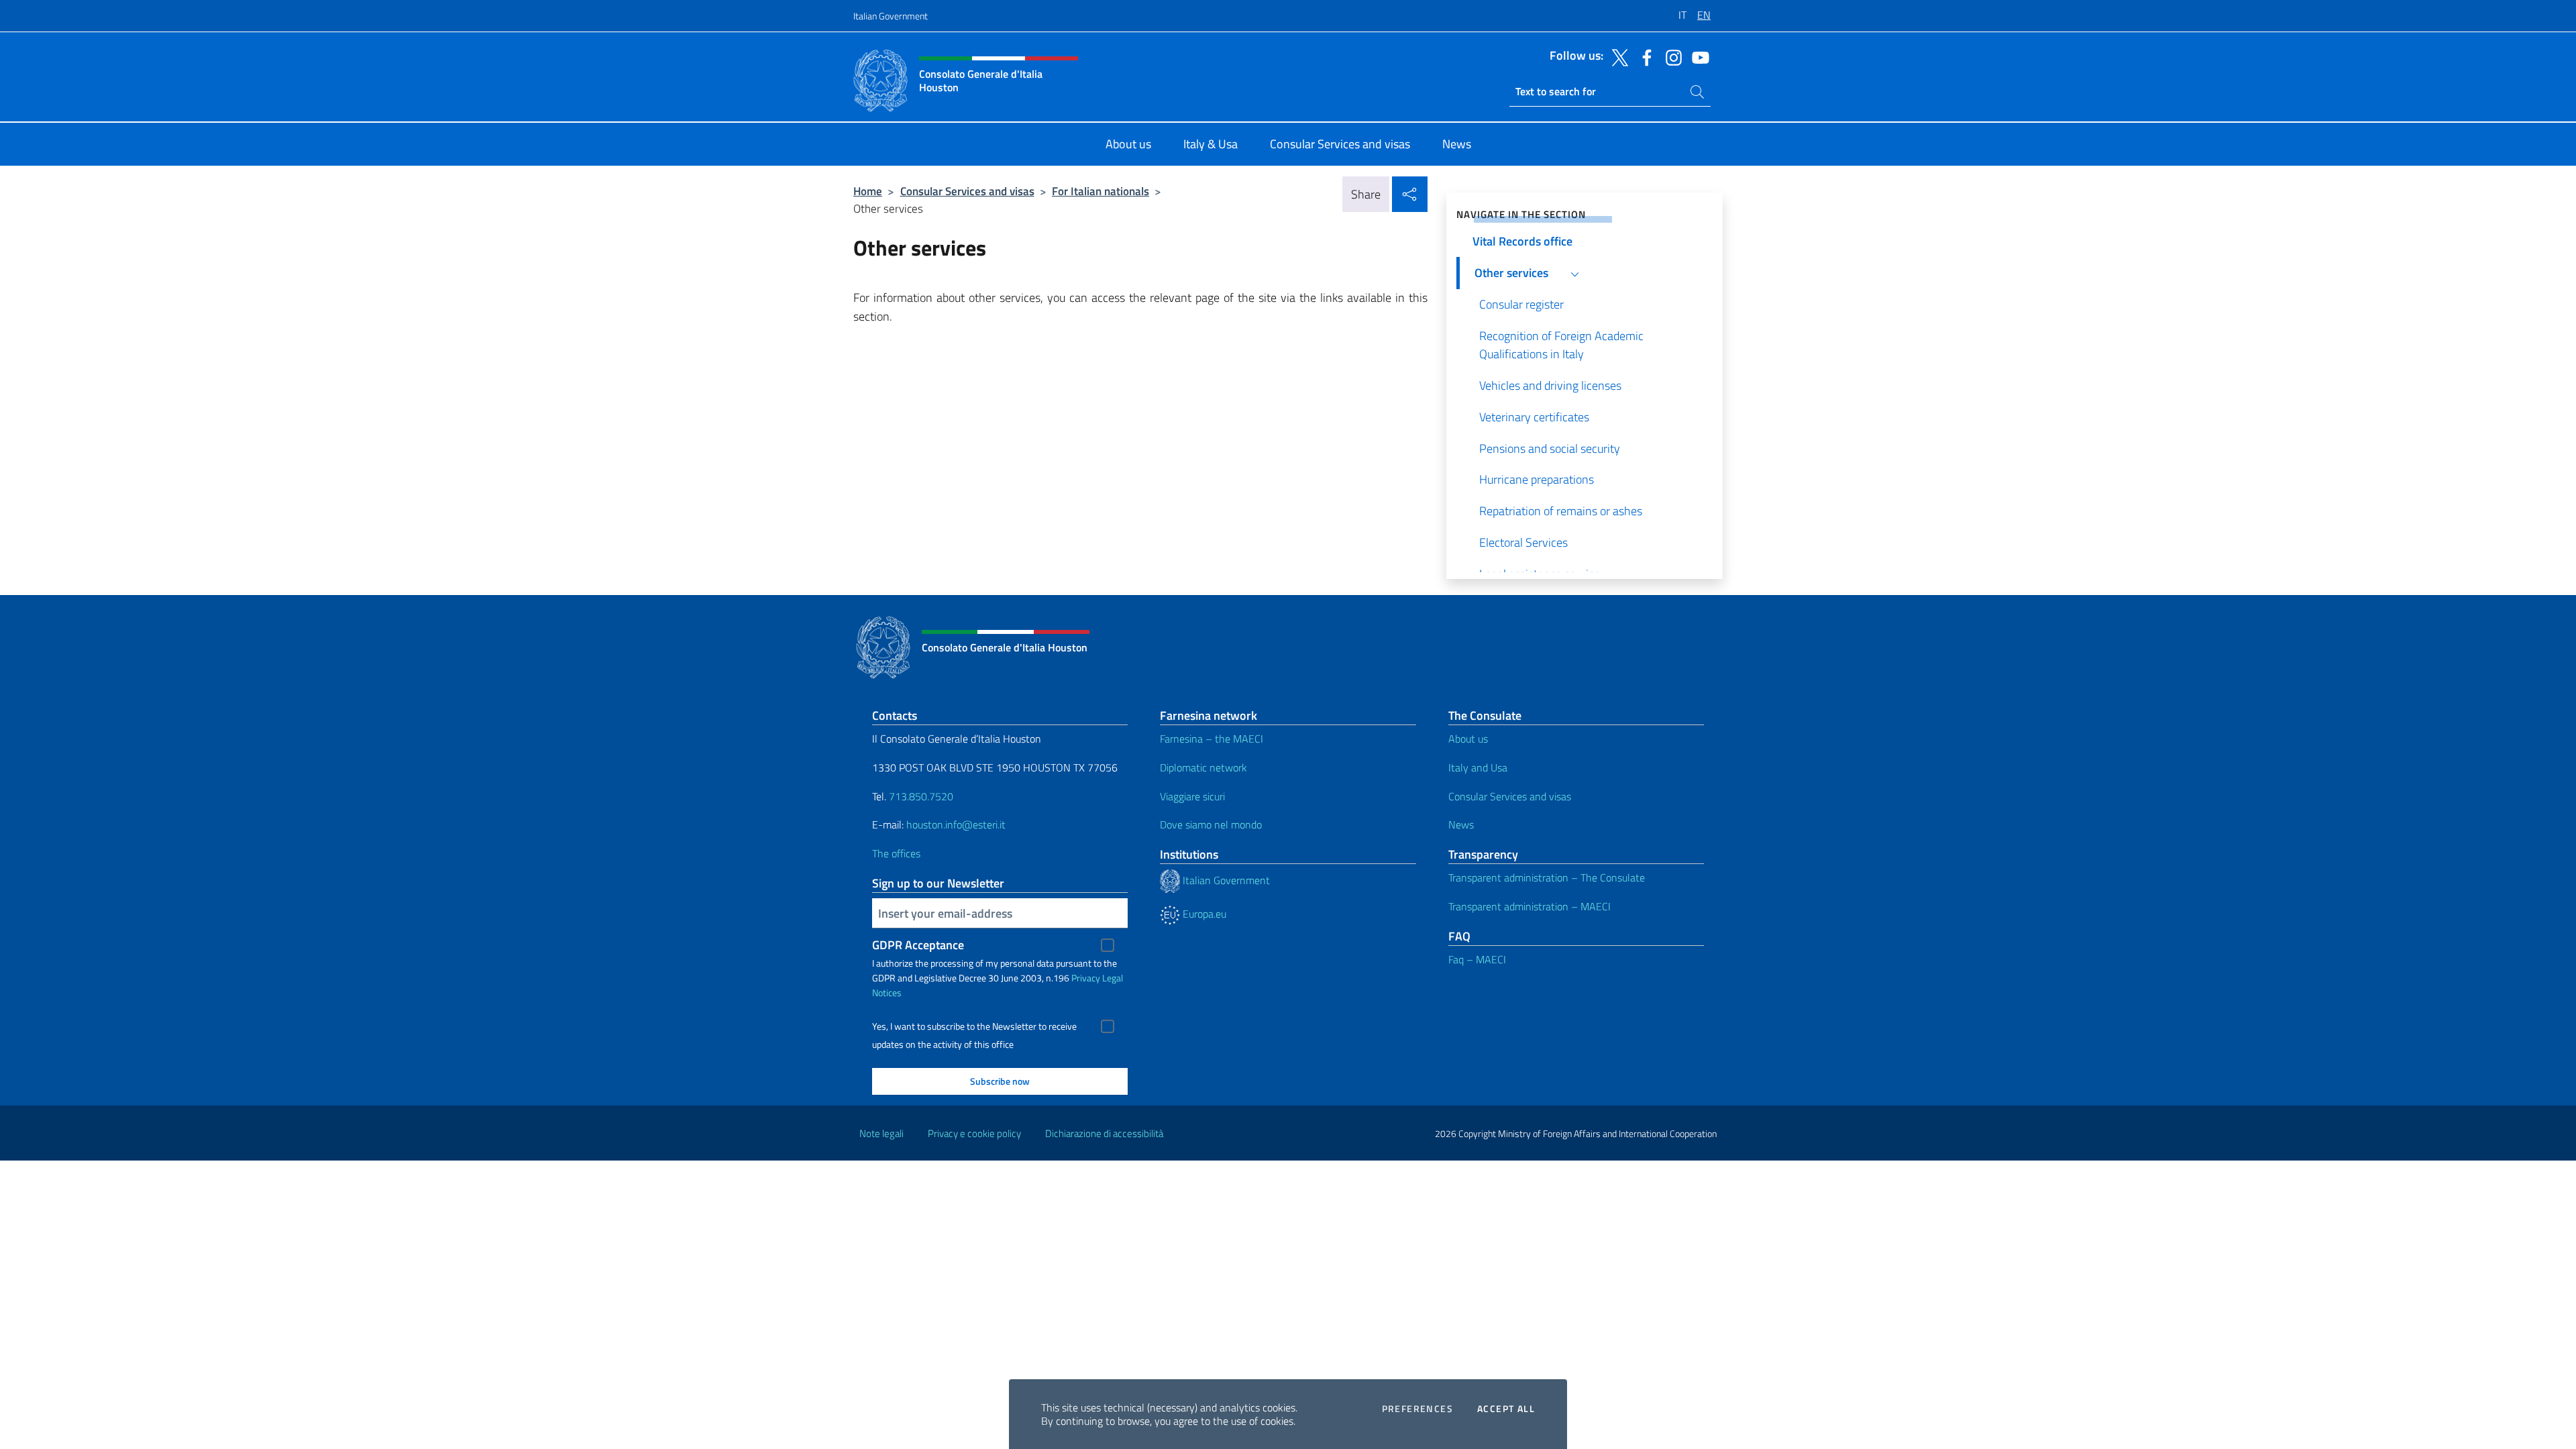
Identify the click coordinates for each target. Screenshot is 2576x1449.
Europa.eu (1203, 914)
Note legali (881, 1133)
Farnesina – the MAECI (1212, 739)
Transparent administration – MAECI (1529, 906)
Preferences (1417, 1409)
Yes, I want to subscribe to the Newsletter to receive (974, 1026)
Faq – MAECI (1477, 959)
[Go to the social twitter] (1617, 56)
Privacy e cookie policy (974, 1133)
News (1461, 824)
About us (1468, 739)
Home (868, 191)
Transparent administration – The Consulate (1547, 877)
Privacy (1086, 978)
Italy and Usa (1478, 767)
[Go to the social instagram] (1670, 56)
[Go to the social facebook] (1644, 56)
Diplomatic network (1203, 767)
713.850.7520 (920, 796)
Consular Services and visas (967, 191)
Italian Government (891, 16)
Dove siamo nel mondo (1211, 824)
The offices (896, 853)
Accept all (1506, 1409)
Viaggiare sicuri (1192, 796)
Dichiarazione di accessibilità (1104, 1133)
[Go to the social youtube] (1697, 56)
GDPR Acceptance (918, 945)
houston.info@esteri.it (956, 824)
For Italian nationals (1101, 191)
